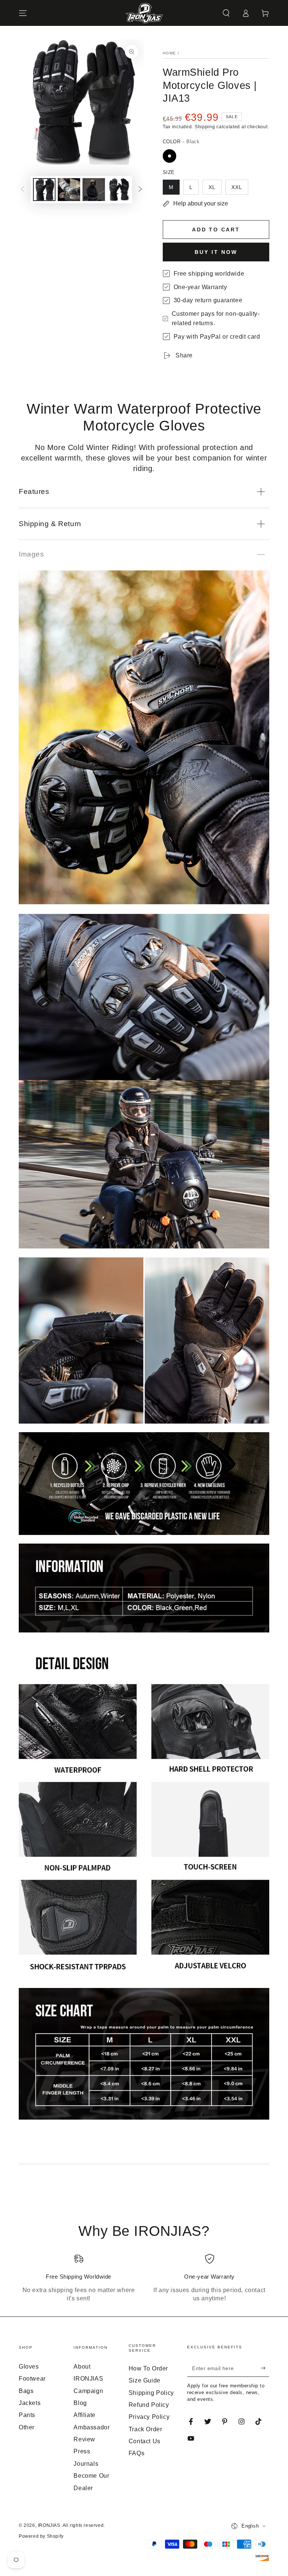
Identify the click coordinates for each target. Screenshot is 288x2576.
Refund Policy (149, 2405)
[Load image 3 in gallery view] (94, 190)
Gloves (29, 2367)
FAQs (136, 2453)
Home (169, 53)
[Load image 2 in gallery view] (69, 190)
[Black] (169, 156)
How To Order (148, 2368)
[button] (226, 13)
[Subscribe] (265, 2368)
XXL (237, 187)
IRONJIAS (49, 2525)
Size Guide (145, 2380)
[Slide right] (140, 190)
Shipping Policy (151, 2393)
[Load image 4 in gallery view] (118, 190)
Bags (26, 2391)
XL (212, 187)
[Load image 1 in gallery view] (44, 190)
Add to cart (216, 230)
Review (84, 2439)
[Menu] (23, 13)
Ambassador (91, 2427)
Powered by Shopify (41, 2536)
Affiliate (84, 2415)
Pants (27, 2415)
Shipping (205, 127)
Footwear (32, 2379)
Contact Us (145, 2441)
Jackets (30, 2403)
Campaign (88, 2391)
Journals (86, 2464)
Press (82, 2451)
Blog (80, 2403)
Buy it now (216, 252)
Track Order (145, 2429)
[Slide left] (22, 190)
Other (27, 2427)
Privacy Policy (149, 2417)
